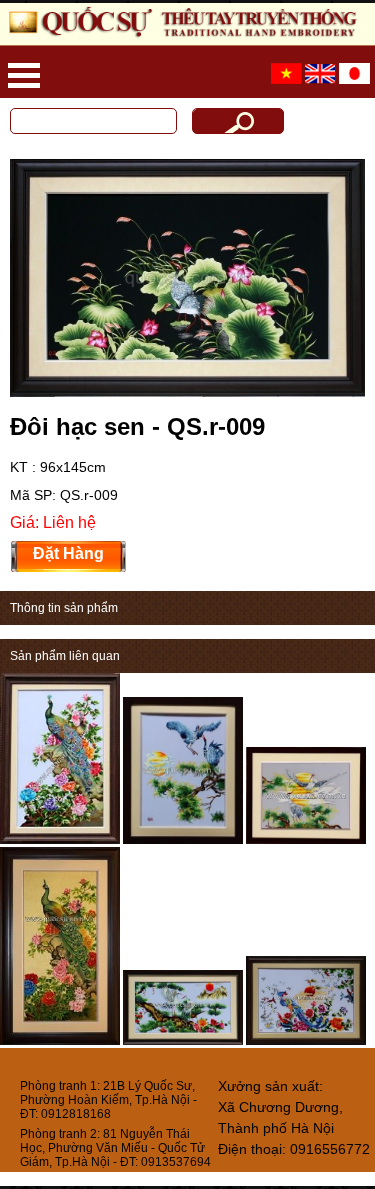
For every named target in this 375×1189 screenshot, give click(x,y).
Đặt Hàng (68, 553)
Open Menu (24, 75)
